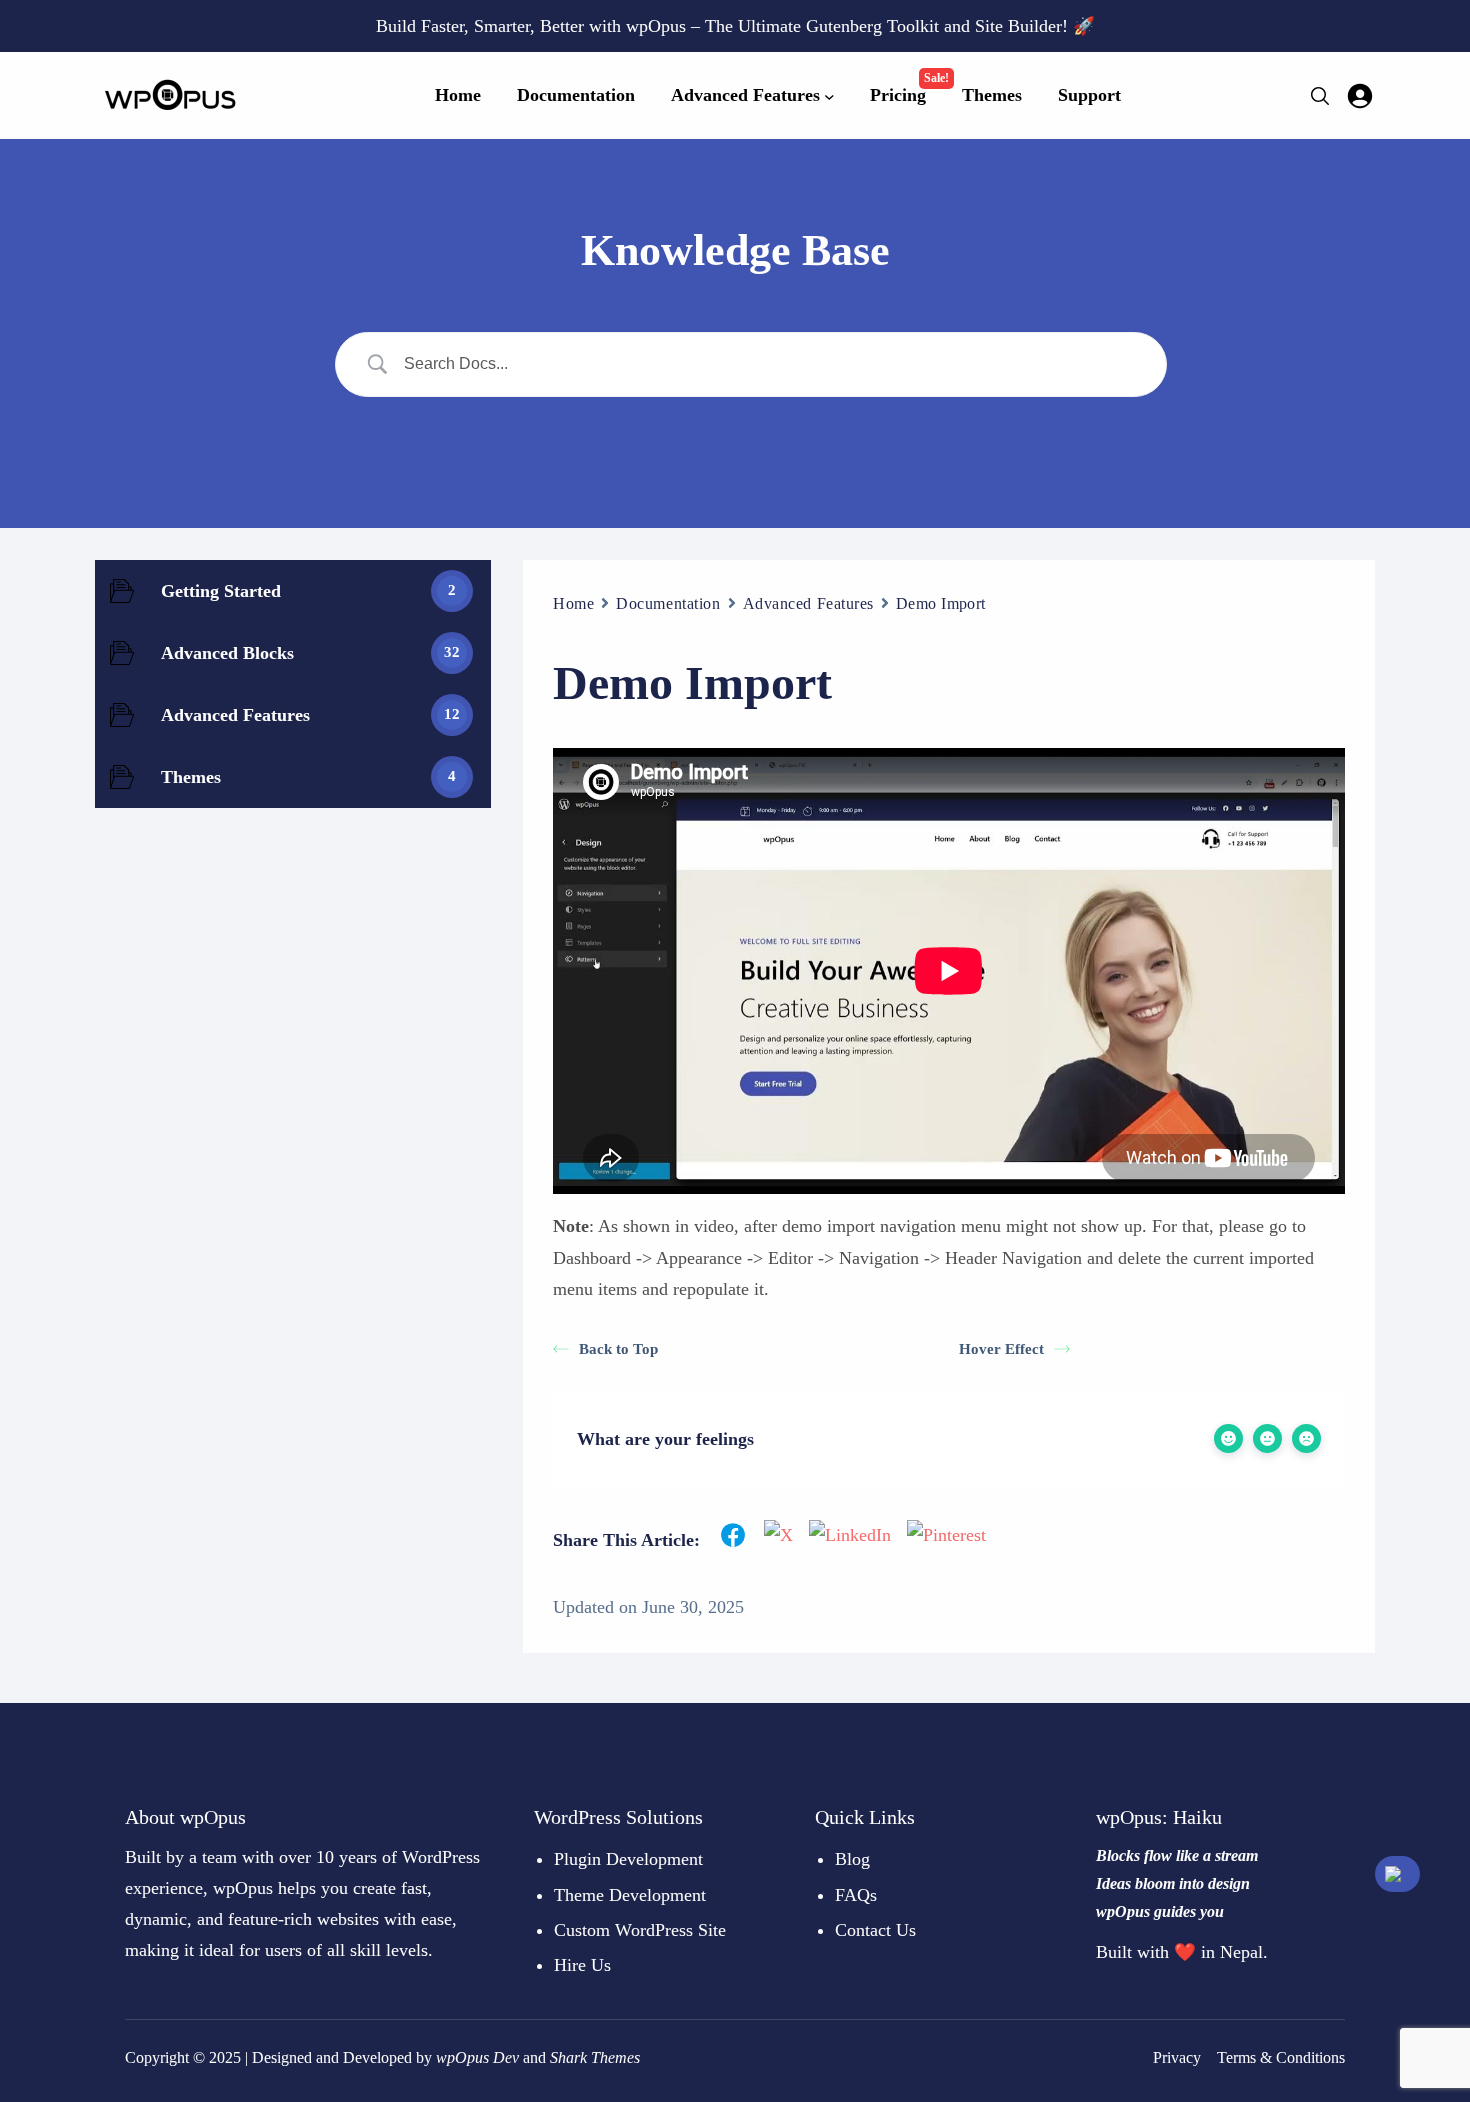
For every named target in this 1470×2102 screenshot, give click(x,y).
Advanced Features (809, 603)
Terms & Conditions (1281, 2057)
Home (573, 603)
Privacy (1177, 2057)
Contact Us (875, 1930)
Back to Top (618, 1349)
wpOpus (462, 2057)
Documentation (668, 603)
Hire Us (582, 1965)
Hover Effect (1001, 1349)
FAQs (856, 1895)
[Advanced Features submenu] (829, 95)
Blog (852, 1859)
